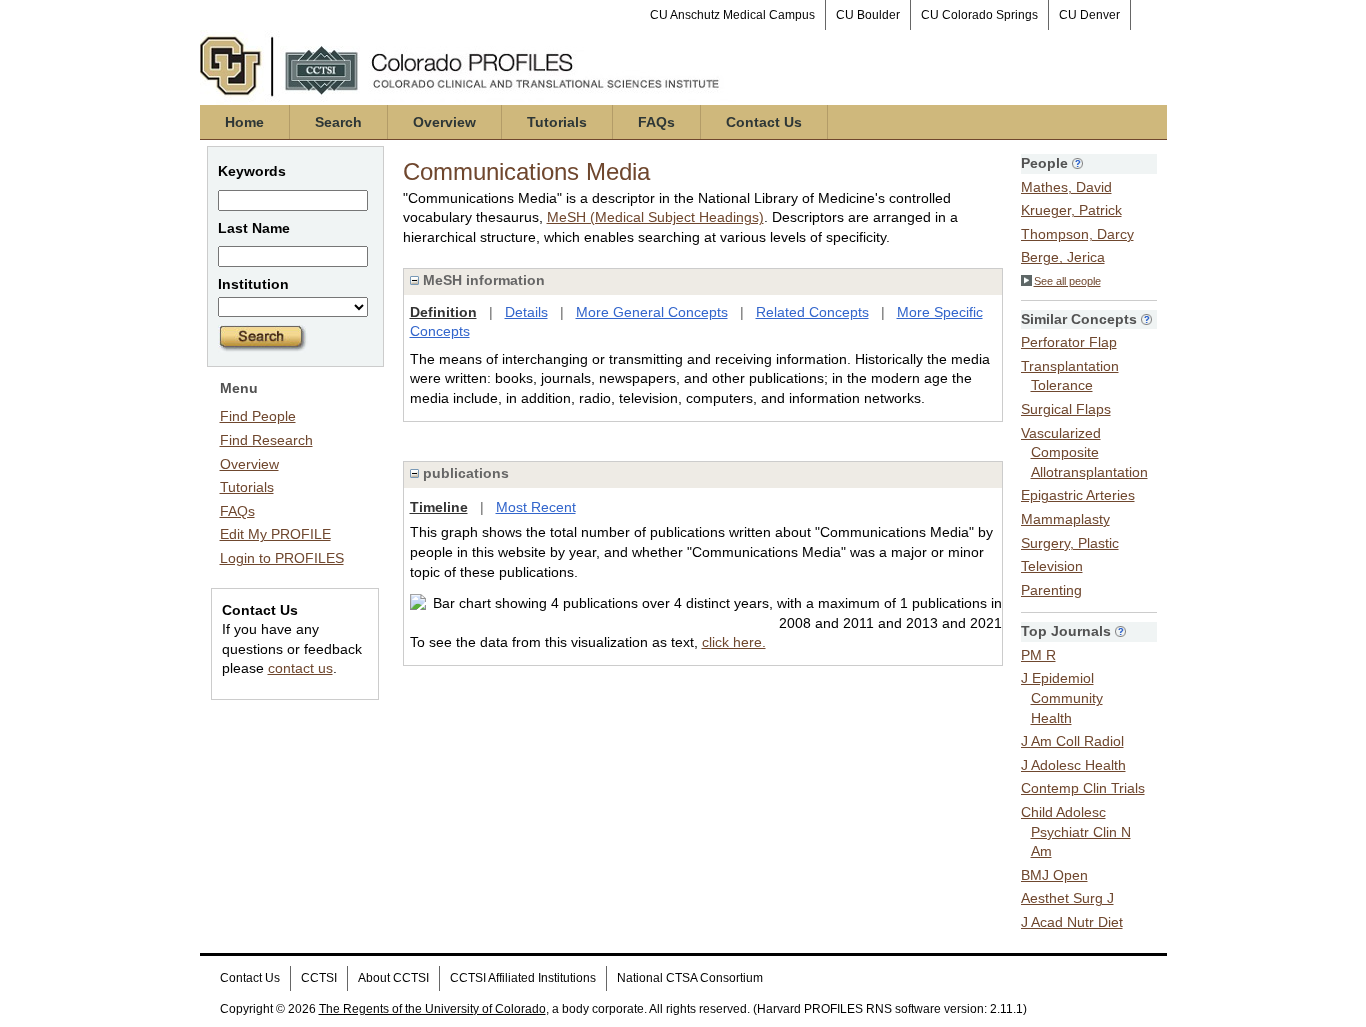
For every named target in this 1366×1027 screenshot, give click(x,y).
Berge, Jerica (1063, 257)
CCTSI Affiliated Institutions (523, 978)
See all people (1067, 281)
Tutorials (557, 122)
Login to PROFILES (282, 558)
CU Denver (1089, 15)
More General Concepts (652, 312)
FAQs (656, 122)
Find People (258, 416)
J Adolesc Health (1073, 765)
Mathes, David (1066, 187)
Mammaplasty (1065, 519)
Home (244, 122)
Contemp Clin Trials (1083, 788)
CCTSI (319, 978)
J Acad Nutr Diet (1072, 922)
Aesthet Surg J (1067, 898)
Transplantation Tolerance (1070, 376)
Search (338, 122)
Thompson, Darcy (1077, 234)
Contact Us (764, 122)
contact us (300, 668)
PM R (1038, 655)
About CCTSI (393, 978)
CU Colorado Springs (979, 15)
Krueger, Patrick (1071, 210)
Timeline (439, 507)
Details (526, 312)
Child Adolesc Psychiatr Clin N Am (1076, 831)
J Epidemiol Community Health (1062, 697)
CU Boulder (868, 15)
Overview (444, 122)
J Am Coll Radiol (1072, 741)
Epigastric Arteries (1078, 495)
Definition (443, 312)
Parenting (1051, 590)
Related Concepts (812, 312)
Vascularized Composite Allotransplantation (1084, 452)
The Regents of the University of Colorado (432, 1009)
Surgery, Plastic (1070, 543)
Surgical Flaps (1066, 409)
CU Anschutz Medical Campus (732, 15)
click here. (734, 642)
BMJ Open (1054, 875)
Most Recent (536, 507)
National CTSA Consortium (690, 978)
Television (1052, 566)
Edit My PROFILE (275, 534)
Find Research (266, 440)
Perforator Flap (1069, 342)
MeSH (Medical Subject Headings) (655, 217)
